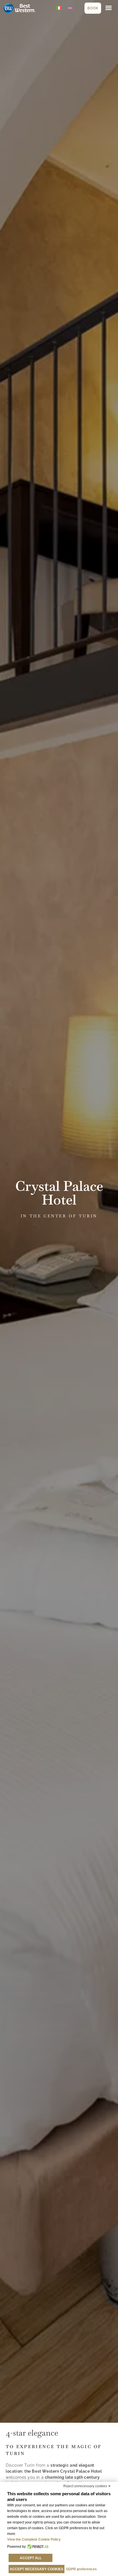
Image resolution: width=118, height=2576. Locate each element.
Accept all (31, 2558)
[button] (109, 8)
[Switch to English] (70, 8)
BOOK (93, 8)
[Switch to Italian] (59, 8)
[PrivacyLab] (37, 2547)
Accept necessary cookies (37, 2569)
